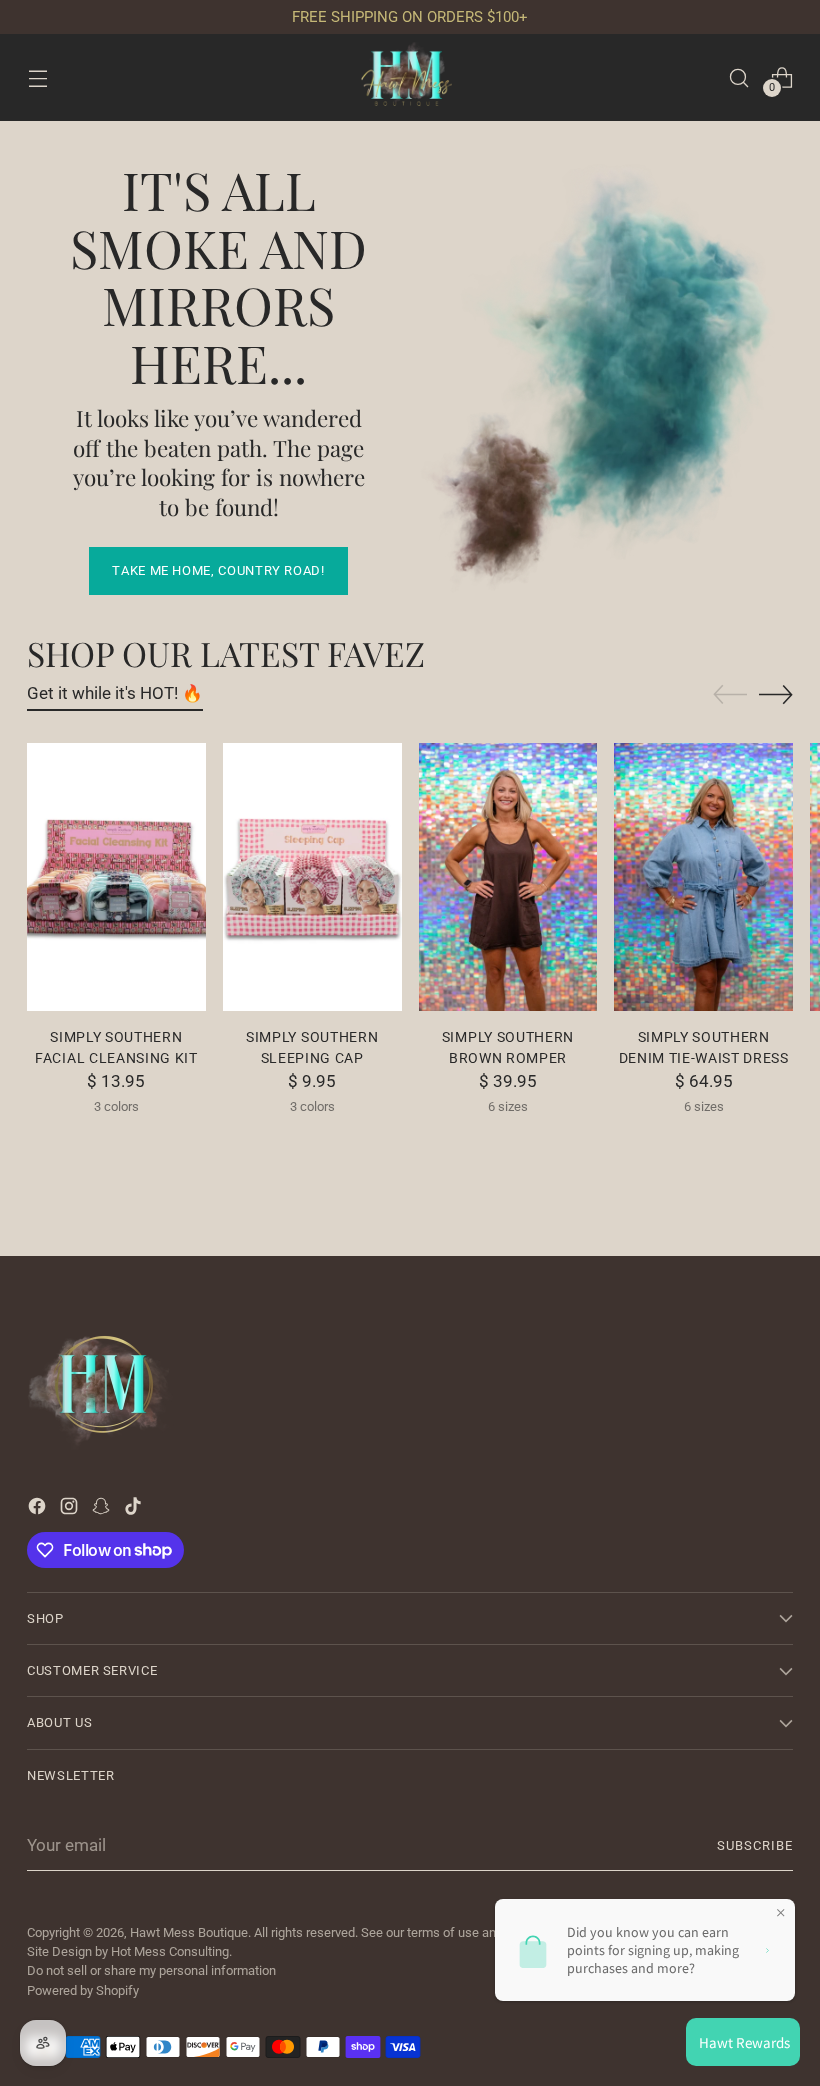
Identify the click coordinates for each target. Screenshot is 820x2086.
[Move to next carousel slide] (776, 694)
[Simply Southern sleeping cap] (312, 877)
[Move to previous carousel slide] (730, 695)
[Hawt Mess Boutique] (410, 77)
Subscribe (755, 1845)
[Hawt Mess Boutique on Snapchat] (103, 1510)
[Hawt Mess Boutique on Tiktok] (135, 1510)
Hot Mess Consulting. (171, 1951)
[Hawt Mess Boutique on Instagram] (71, 1510)
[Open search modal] (739, 77)
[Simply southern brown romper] (508, 877)
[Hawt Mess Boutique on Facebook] (39, 1510)
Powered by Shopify (83, 1990)
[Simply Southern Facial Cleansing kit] (116, 877)
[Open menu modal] (37, 77)
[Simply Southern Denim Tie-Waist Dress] (703, 877)
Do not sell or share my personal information (151, 1970)
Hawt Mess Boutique (189, 1932)
